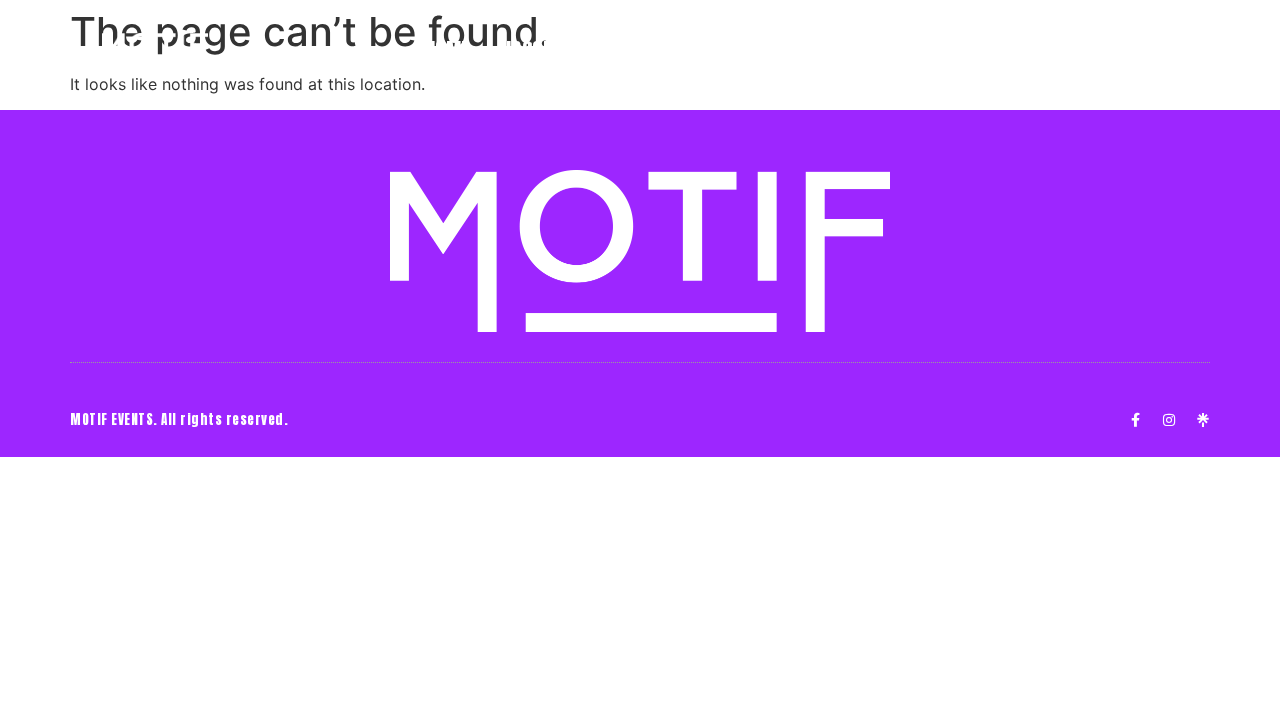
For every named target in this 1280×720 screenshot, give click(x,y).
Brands (711, 50)
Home (448, 50)
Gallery (832, 50)
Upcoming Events (576, 50)
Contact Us (946, 50)
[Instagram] (1169, 420)
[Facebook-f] (1135, 420)
